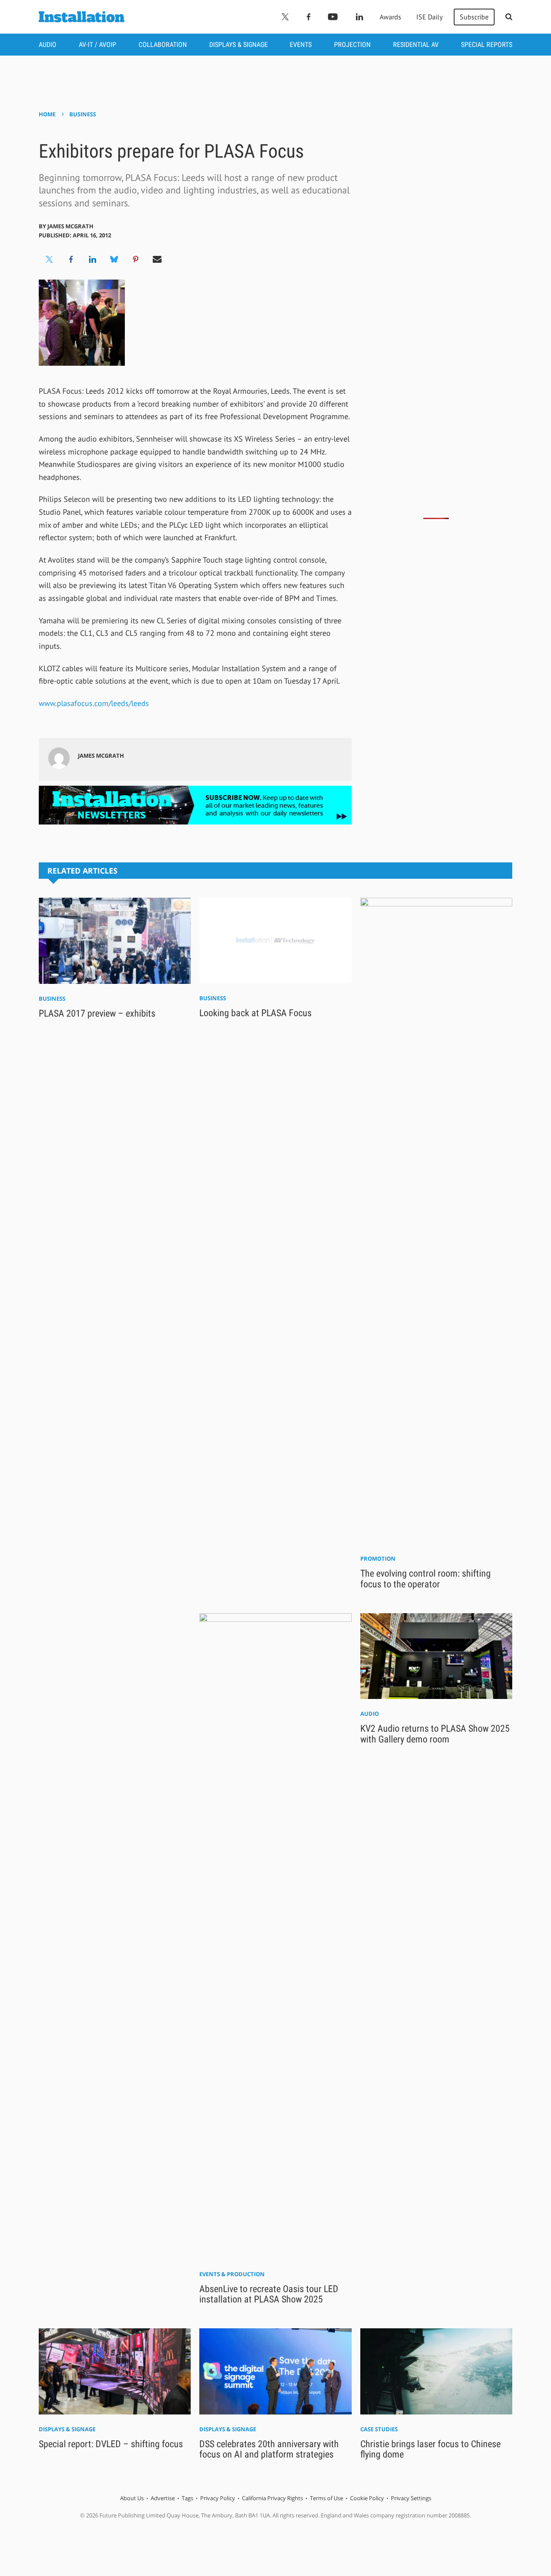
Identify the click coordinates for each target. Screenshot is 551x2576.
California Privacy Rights (272, 2498)
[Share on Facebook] (71, 259)
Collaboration (163, 45)
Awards (390, 17)
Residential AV (416, 45)
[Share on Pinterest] (136, 259)
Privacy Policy (218, 2498)
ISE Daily (429, 17)
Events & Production (232, 2274)
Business (83, 114)
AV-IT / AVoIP (98, 45)
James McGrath (70, 226)
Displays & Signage (238, 45)
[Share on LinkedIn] (93, 259)
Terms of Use (327, 2498)
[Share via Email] (157, 259)
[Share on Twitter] (50, 259)
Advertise (163, 2498)
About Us (132, 2498)
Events (301, 45)
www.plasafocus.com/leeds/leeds (94, 703)
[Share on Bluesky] (114, 259)
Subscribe (474, 17)
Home (47, 114)
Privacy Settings (411, 2498)
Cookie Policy (367, 2498)
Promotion (378, 1559)
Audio (48, 45)
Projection (352, 45)
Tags (187, 2498)
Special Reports (487, 45)
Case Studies (379, 2429)
